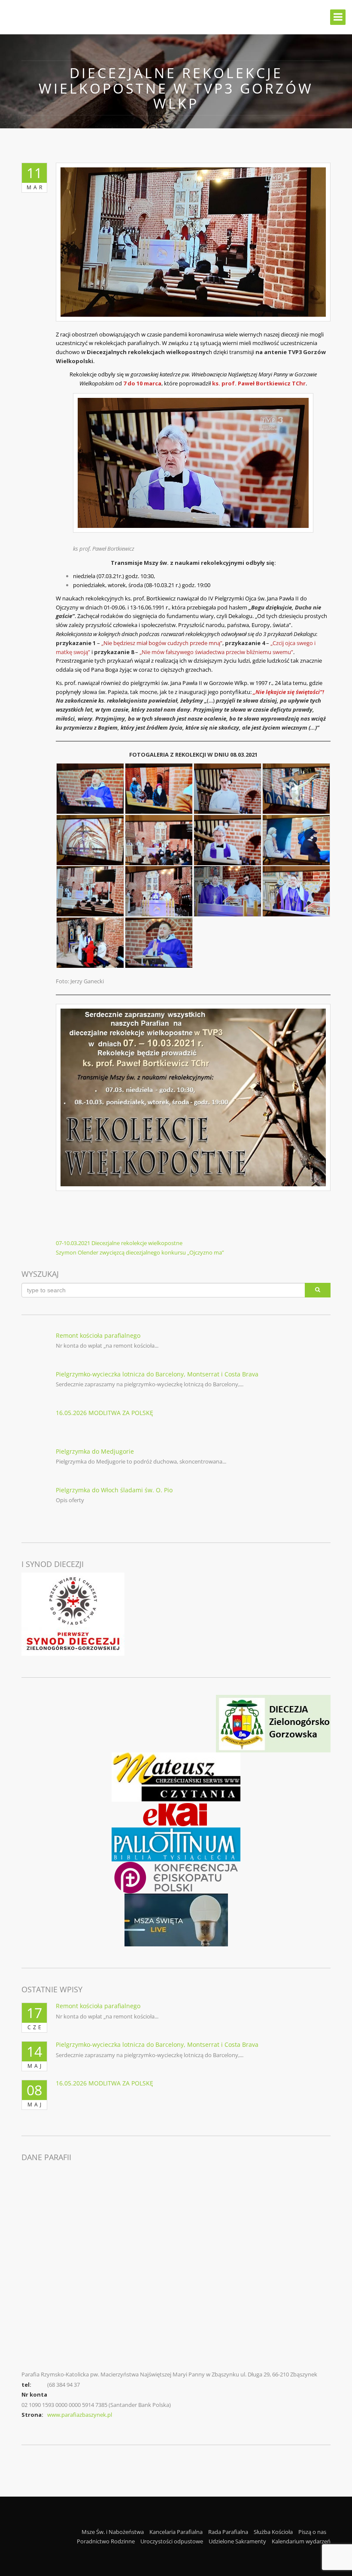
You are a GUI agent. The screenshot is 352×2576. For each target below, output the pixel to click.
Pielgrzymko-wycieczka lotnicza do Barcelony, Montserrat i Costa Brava (157, 1374)
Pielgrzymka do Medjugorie (95, 1451)
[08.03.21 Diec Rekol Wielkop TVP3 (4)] (296, 789)
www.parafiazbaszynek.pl (80, 2415)
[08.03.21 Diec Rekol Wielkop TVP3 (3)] (228, 789)
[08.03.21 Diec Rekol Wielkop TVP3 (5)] (90, 840)
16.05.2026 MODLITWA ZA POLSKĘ (105, 1413)
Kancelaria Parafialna (176, 2532)
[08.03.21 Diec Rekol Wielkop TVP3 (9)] (90, 891)
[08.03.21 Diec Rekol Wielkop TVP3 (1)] (90, 789)
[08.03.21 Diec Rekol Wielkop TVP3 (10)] (159, 891)
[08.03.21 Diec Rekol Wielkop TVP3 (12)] (296, 891)
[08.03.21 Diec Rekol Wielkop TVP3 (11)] (228, 891)
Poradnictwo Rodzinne (106, 2541)
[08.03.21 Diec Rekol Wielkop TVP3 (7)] (228, 840)
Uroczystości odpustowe (172, 2541)
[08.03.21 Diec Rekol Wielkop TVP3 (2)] (159, 789)
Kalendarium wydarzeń (301, 2541)
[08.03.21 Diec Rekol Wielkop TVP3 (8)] (296, 840)
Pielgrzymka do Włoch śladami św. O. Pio (114, 1490)
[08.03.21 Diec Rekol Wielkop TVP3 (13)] (90, 943)
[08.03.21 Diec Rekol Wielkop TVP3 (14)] (159, 943)
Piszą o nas (312, 2532)
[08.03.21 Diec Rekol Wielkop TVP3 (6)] (159, 840)
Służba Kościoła (273, 2532)
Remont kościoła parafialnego (98, 1335)
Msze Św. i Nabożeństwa (113, 2532)
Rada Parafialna (228, 2532)
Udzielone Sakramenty (237, 2541)
